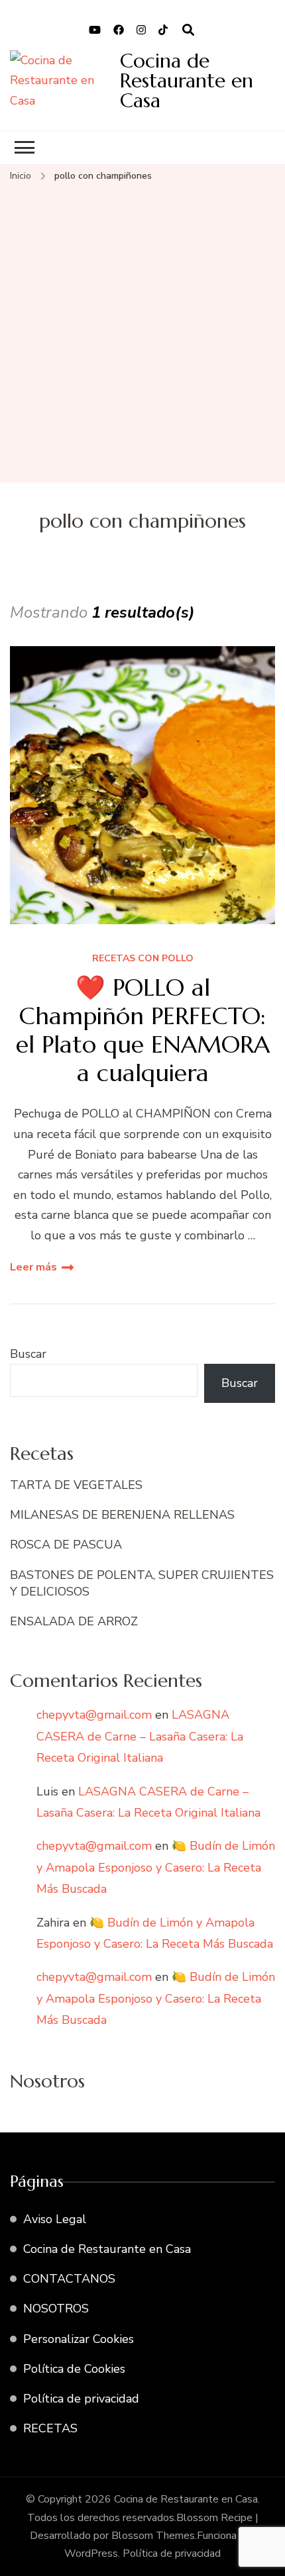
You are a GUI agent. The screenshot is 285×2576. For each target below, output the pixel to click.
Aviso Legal (55, 2219)
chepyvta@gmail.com (94, 1715)
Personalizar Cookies (79, 2339)
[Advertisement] (142, 334)
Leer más (33, 1267)
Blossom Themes (153, 2536)
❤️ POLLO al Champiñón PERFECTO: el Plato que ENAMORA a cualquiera (143, 1030)
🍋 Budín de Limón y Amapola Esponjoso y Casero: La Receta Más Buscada (156, 1867)
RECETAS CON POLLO (143, 959)
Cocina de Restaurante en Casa (187, 80)
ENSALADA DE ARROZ (74, 1621)
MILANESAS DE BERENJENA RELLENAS (122, 1515)
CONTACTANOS (69, 2279)
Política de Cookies (74, 2369)
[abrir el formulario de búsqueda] (188, 30)
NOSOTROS (56, 2309)
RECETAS (50, 2428)
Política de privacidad (81, 2399)
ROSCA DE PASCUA (66, 1545)
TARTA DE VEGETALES (76, 1485)
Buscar (28, 1354)
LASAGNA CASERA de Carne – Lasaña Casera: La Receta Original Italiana (140, 1736)
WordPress (91, 2553)
